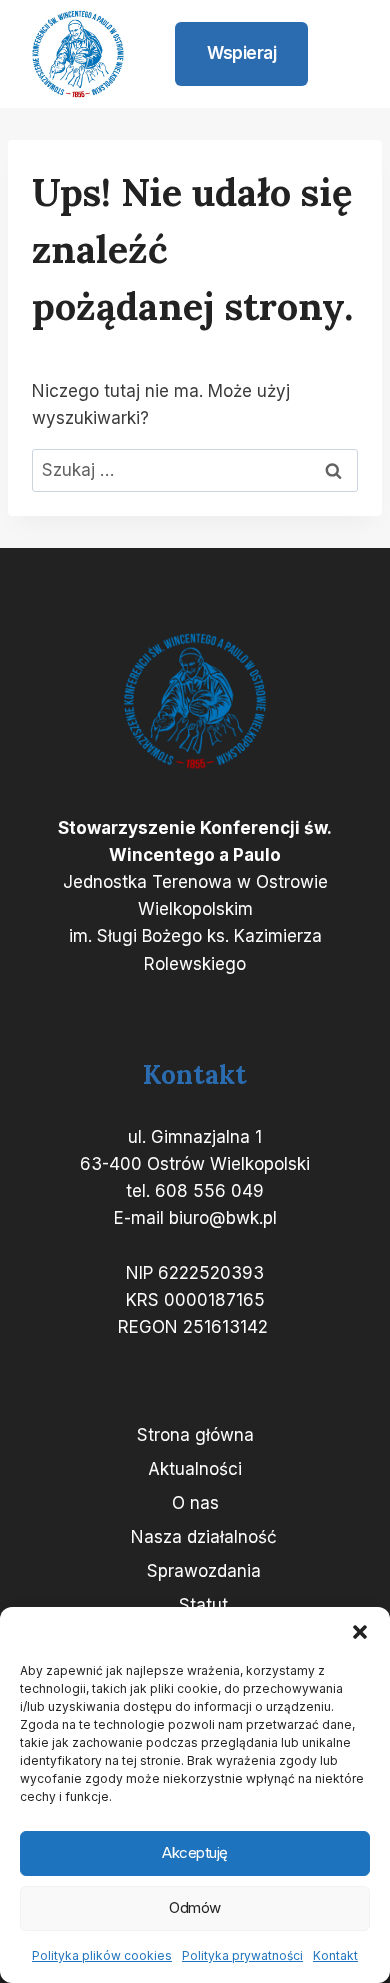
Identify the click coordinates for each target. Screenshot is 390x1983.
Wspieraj (241, 53)
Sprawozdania (204, 1571)
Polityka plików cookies (102, 1955)
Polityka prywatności (242, 1955)
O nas (195, 1503)
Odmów (195, 1907)
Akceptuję (195, 1852)
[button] (360, 1632)
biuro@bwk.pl (223, 1218)
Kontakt (335, 1955)
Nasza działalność (204, 1537)
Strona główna (195, 1435)
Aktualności (195, 1469)
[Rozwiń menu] (342, 54)
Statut (203, 1605)
